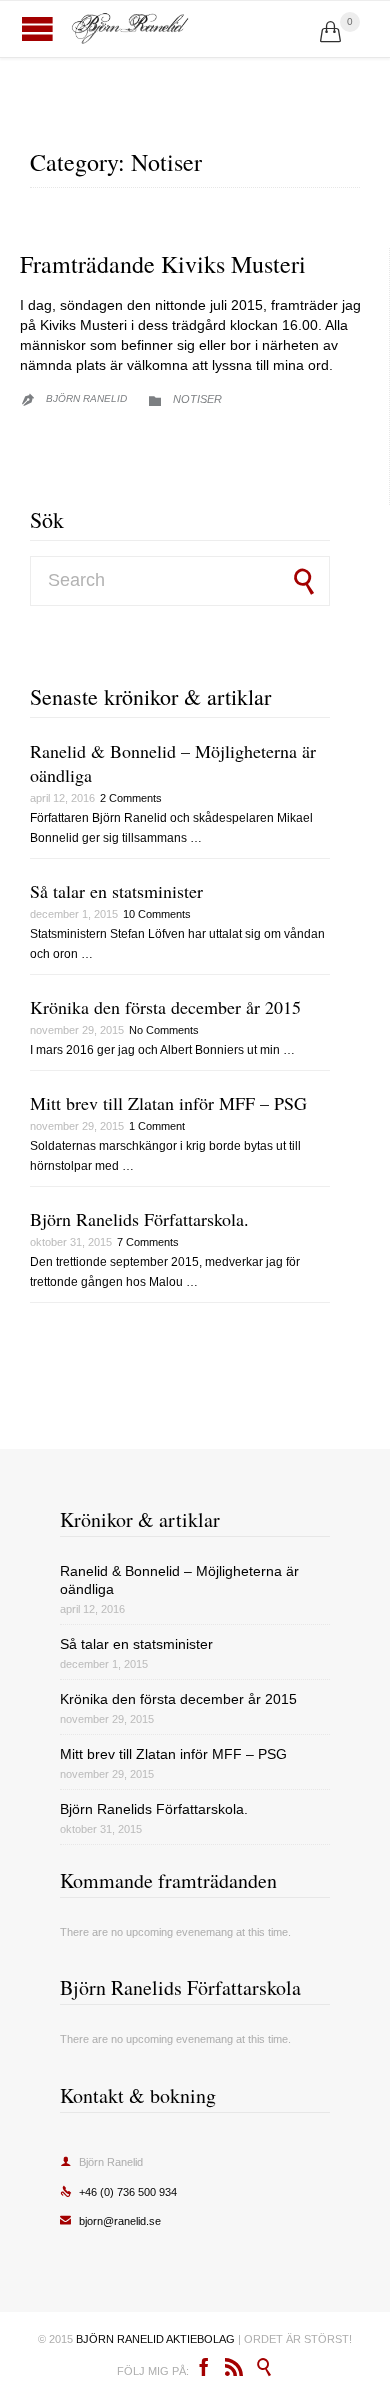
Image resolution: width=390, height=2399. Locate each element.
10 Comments (157, 914)
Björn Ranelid (86, 398)
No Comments (164, 1030)
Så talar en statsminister (116, 891)
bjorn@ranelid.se (110, 2221)
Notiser (197, 399)
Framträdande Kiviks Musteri (163, 264)
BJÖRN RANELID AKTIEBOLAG (155, 2339)
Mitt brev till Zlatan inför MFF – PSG (168, 1103)
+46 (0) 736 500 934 (118, 2192)
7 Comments (148, 1242)
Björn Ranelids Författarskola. (139, 1219)
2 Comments (131, 798)
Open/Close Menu (37, 28)
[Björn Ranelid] (195, 29)
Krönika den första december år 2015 (165, 1007)
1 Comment (157, 1126)
